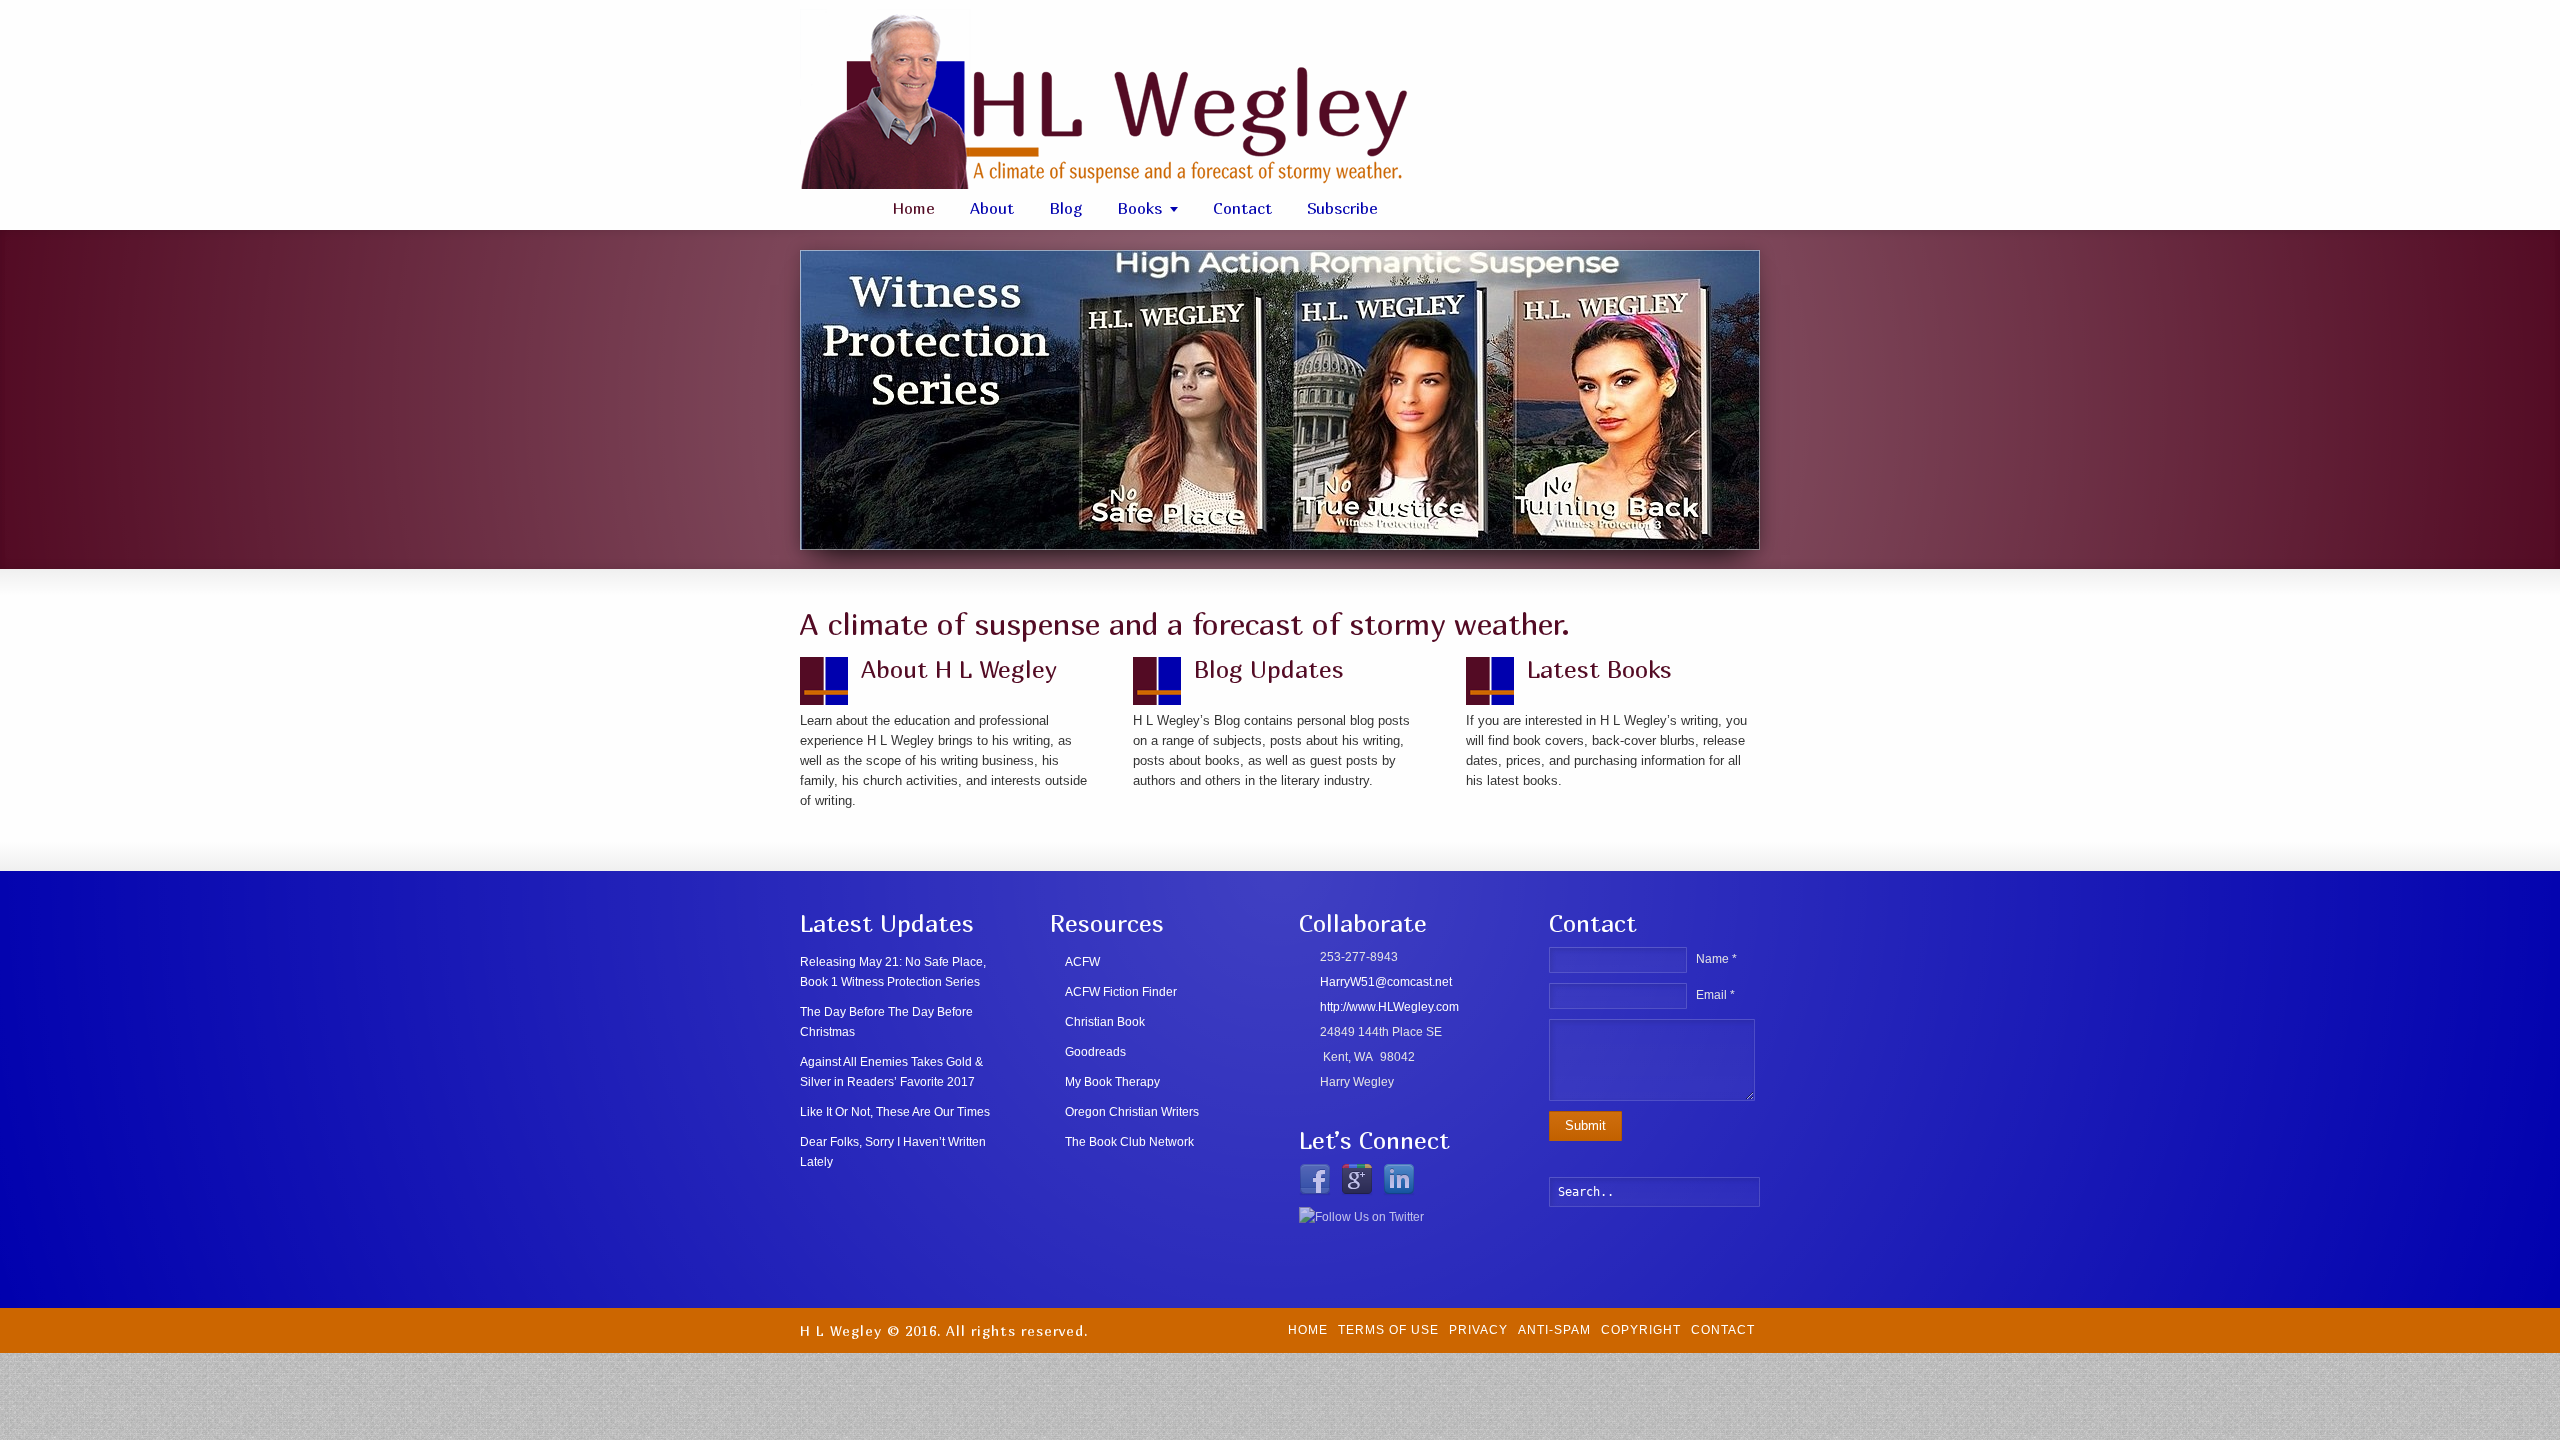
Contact (1242, 208)
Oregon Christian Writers (1132, 1112)
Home (913, 208)
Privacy (1478, 1330)
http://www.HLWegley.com (1389, 1007)
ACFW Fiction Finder (1121, 992)
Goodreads (1095, 1052)
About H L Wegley (959, 669)
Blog (1065, 208)
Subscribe (1342, 208)
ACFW (1082, 962)
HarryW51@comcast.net (1386, 982)
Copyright (1641, 1330)
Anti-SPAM (1554, 1330)
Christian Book (1105, 1022)
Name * (1716, 959)
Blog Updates (1269, 669)
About (992, 208)
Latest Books (1599, 669)
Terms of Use (1388, 1330)
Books (1139, 208)
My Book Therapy (1112, 1082)
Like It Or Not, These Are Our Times (895, 1112)
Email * (1715, 995)
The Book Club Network (1129, 1142)
